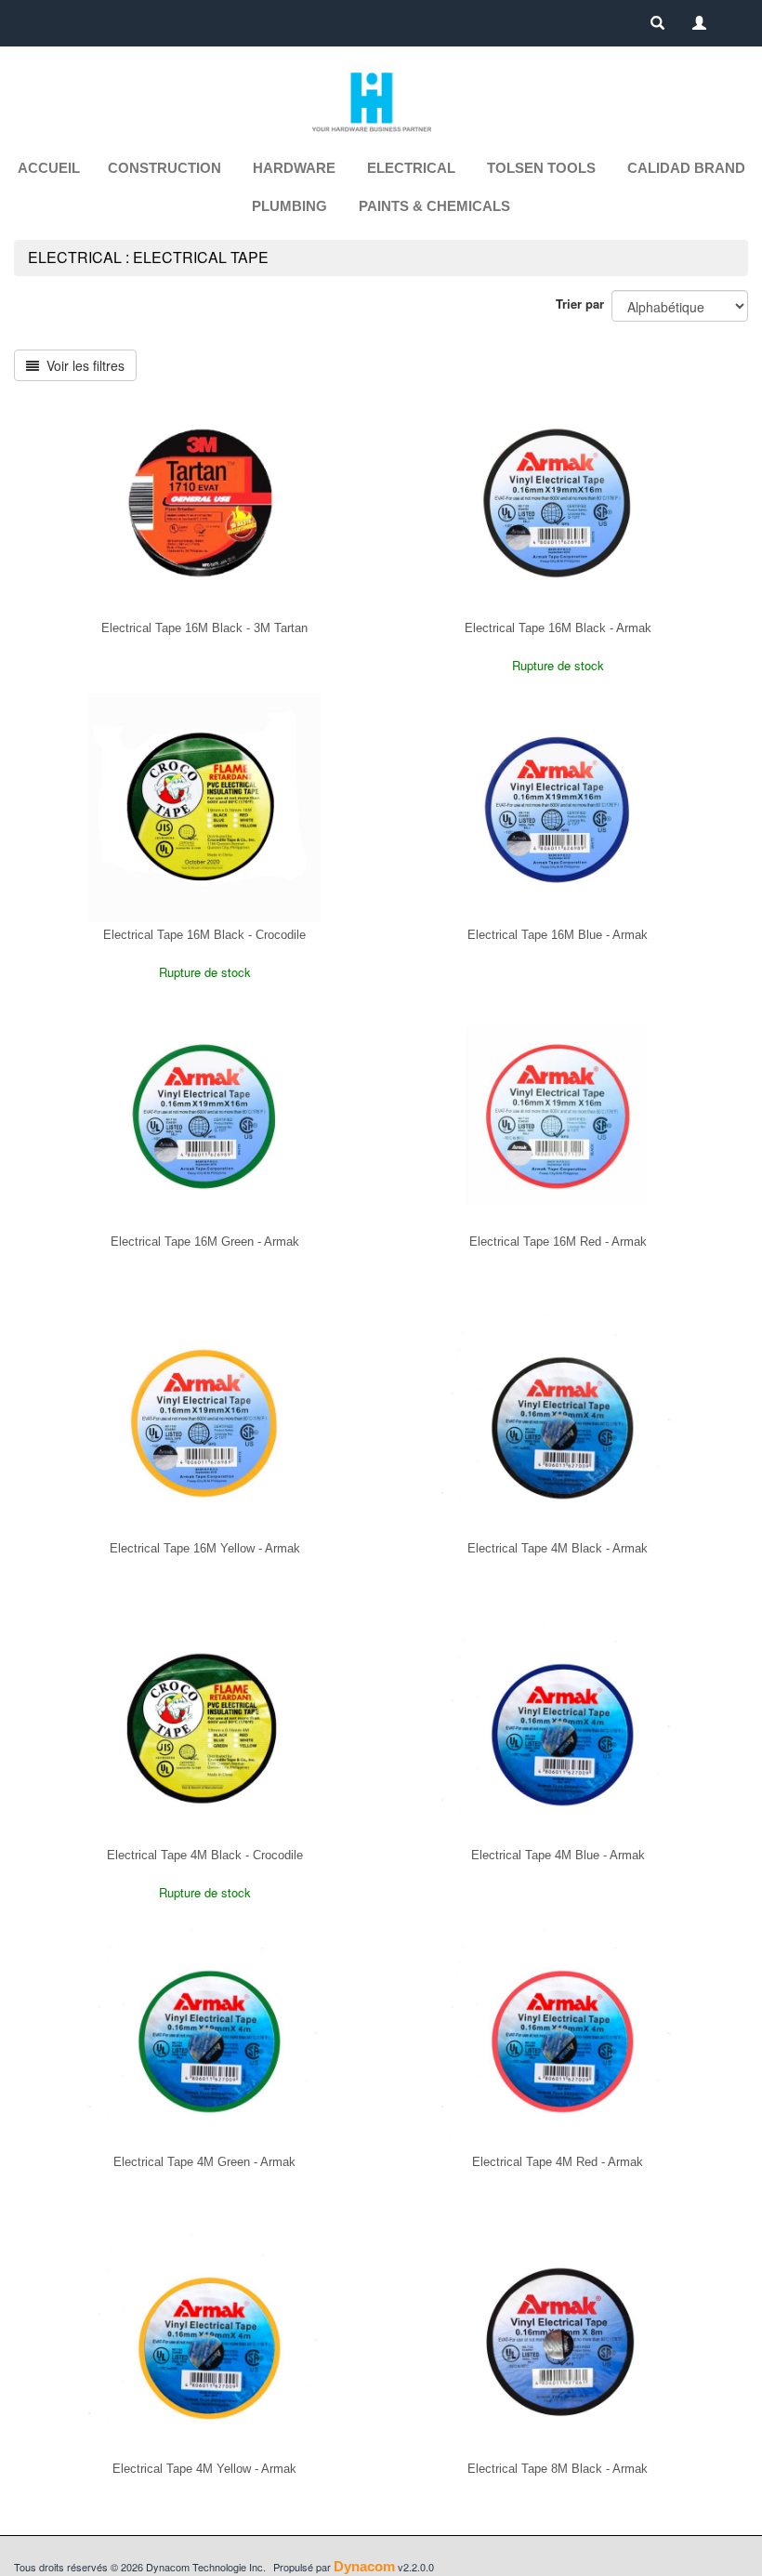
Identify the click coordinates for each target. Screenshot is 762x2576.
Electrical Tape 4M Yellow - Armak (204, 2469)
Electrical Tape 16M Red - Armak (558, 1242)
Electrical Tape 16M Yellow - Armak (205, 1548)
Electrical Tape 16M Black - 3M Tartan (204, 628)
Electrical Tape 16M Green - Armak (205, 1242)
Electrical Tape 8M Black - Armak (558, 2469)
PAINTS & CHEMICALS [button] (434, 206)
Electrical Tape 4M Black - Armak (558, 1548)
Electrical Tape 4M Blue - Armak (558, 1855)
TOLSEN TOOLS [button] (541, 168)
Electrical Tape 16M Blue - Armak (558, 935)
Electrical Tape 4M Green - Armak (204, 2162)
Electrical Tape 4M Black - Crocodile (205, 1855)
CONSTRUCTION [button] (164, 168)
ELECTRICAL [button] (411, 168)
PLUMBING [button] (289, 206)
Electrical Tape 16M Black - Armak (558, 628)
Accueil (49, 168)
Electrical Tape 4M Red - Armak (558, 2162)
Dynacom (364, 2566)
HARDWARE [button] (294, 168)
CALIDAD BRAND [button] (686, 168)
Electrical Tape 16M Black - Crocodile (204, 935)
